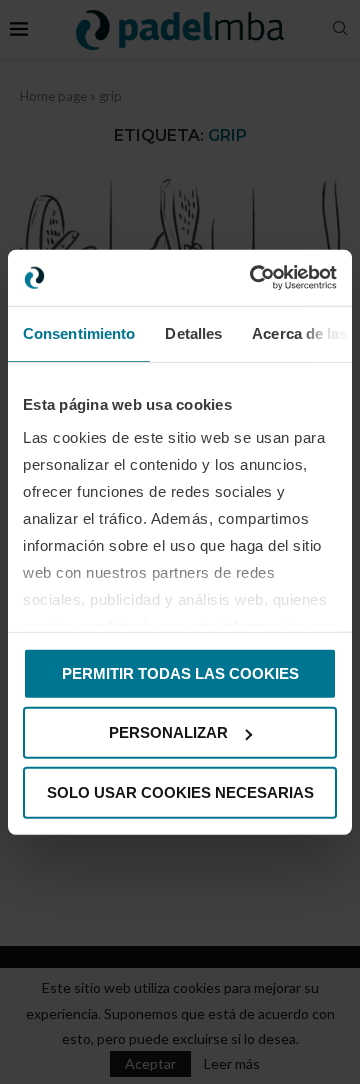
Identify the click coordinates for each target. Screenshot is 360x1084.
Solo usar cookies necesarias (180, 791)
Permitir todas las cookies (180, 672)
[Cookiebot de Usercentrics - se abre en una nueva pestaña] (254, 278)
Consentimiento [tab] (79, 332)
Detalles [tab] (193, 332)
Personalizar (168, 732)
